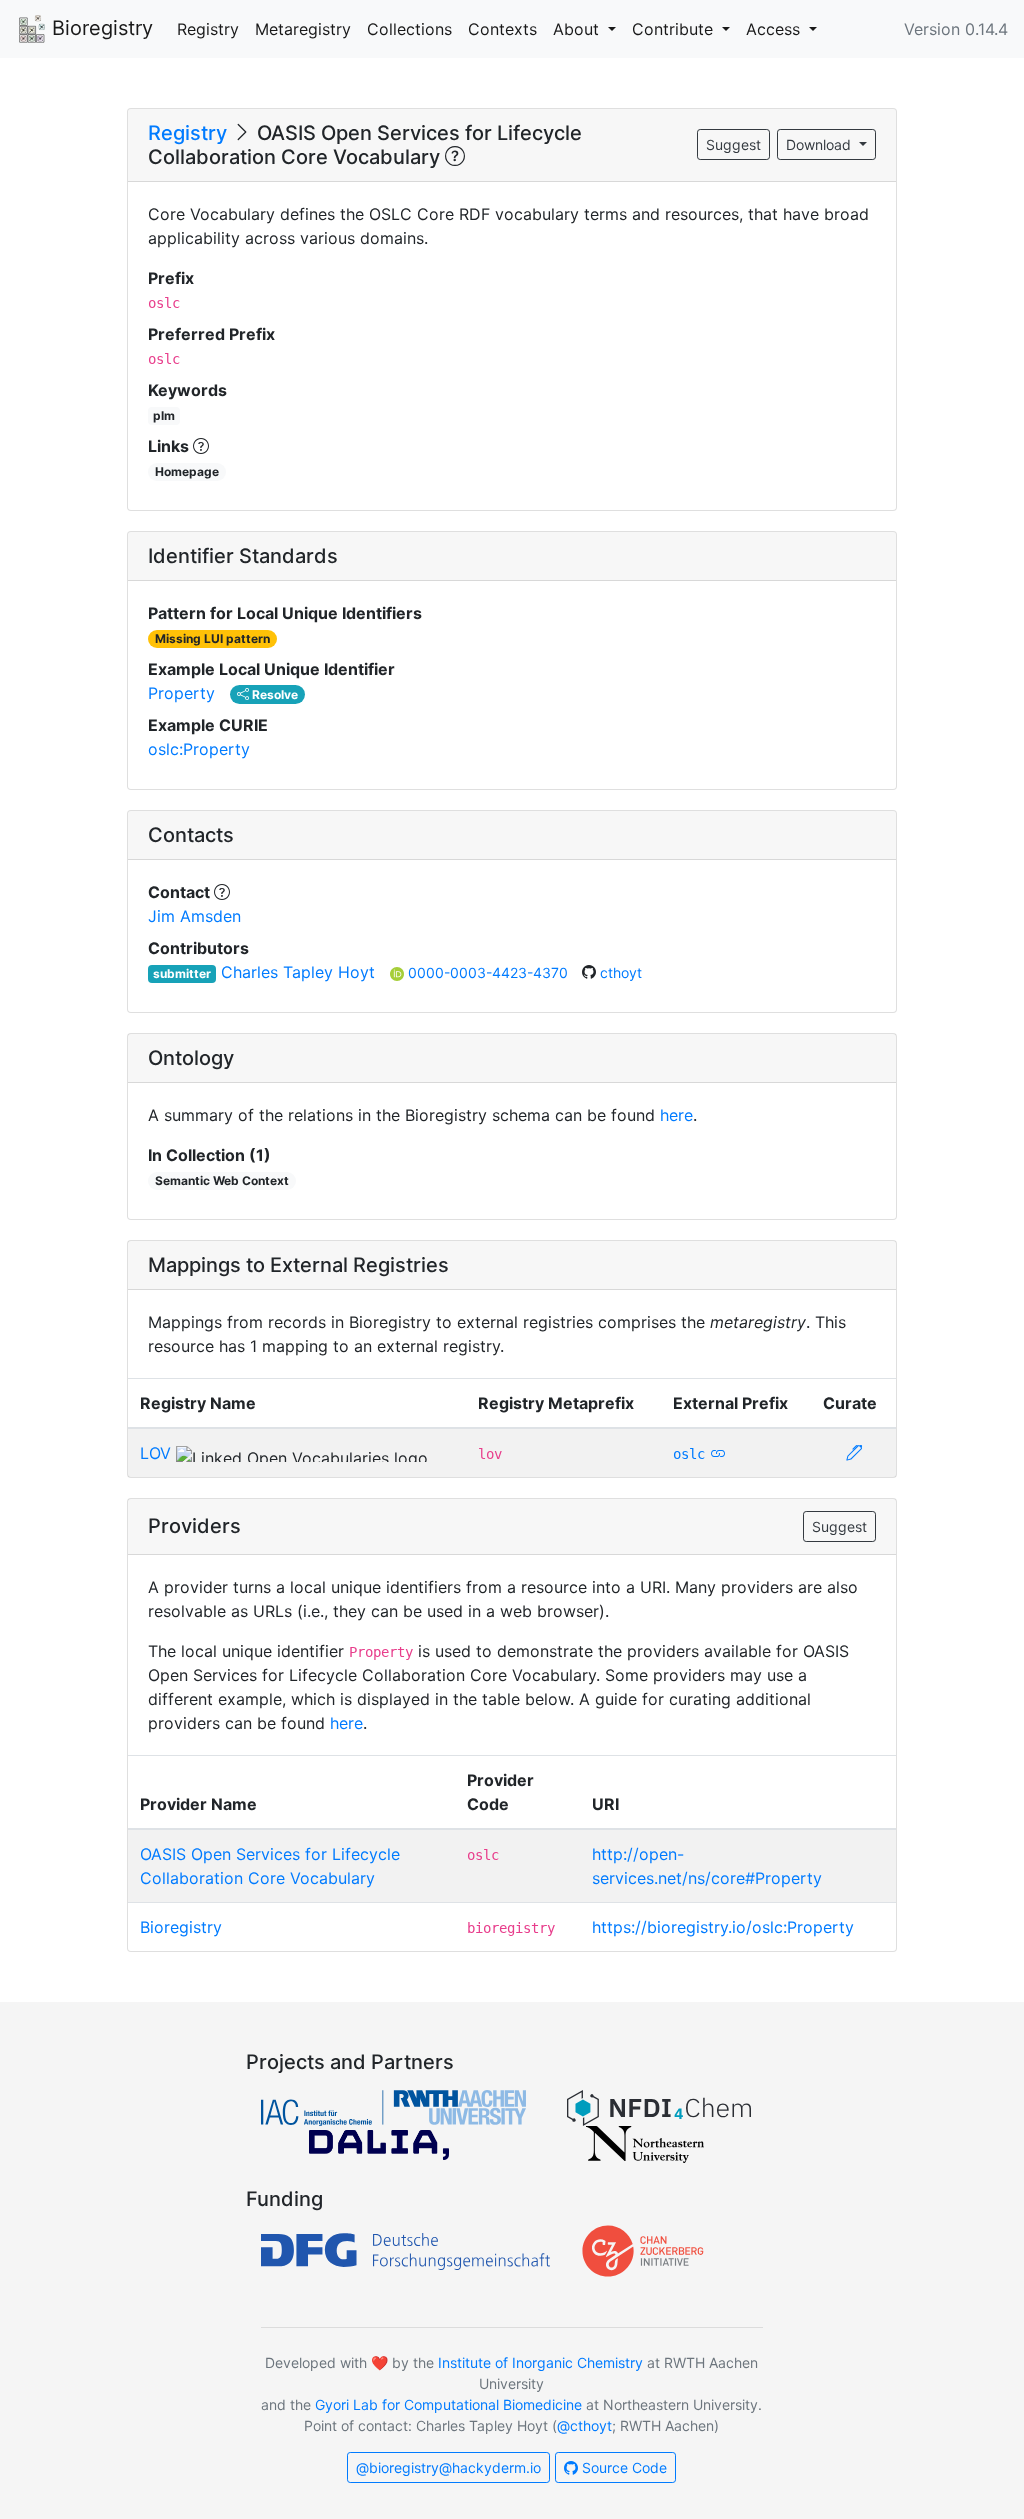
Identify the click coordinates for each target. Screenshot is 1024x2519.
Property (181, 693)
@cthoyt (584, 2425)
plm (164, 415)
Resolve (273, 694)
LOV (155, 1453)
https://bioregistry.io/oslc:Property (723, 1927)
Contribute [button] (675, 29)
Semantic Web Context (222, 1180)
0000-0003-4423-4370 (490, 972)
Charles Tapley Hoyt (298, 972)
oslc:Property (199, 749)
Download (820, 144)
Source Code (622, 2467)
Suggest (733, 144)
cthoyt (621, 972)
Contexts (502, 29)
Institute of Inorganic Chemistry (540, 2362)
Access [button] (775, 29)
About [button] (578, 29)
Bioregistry (99, 28)
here (676, 1115)
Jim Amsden (194, 916)
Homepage (187, 471)
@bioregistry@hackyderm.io (448, 2467)
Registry (208, 29)
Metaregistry (303, 29)
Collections (409, 29)
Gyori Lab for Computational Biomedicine (448, 2404)
